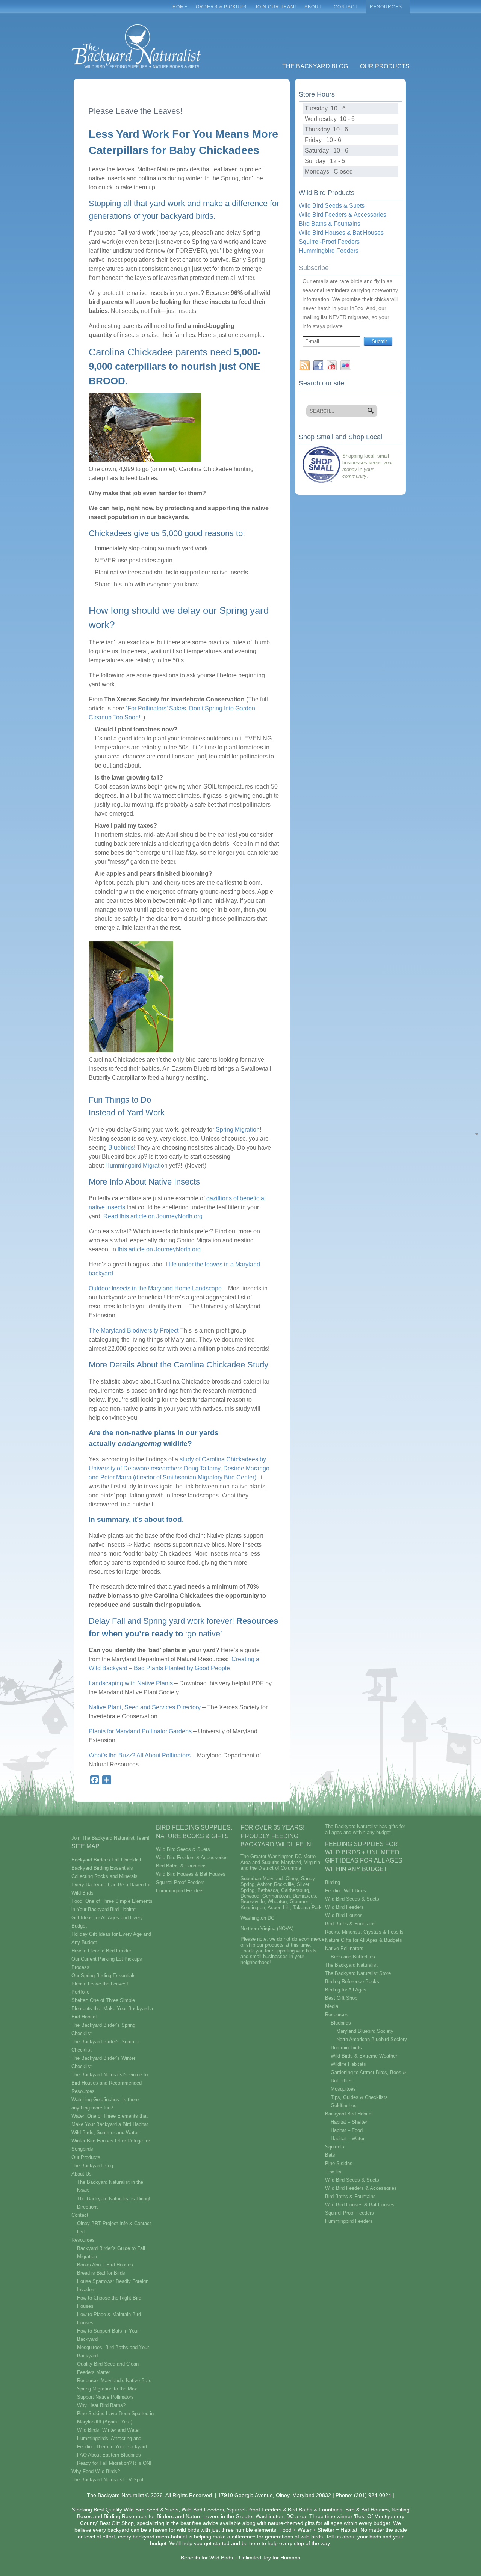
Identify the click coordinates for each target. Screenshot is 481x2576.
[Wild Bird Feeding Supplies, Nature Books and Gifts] (136, 18)
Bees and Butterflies (353, 1957)
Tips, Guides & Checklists (359, 2097)
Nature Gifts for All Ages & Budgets (364, 1940)
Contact (344, 9)
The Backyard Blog (315, 66)
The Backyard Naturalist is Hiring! (114, 2199)
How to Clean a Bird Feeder (101, 1951)
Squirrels (335, 2147)
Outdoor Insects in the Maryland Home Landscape (155, 1288)
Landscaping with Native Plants (131, 1683)
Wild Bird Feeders (344, 1907)
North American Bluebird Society (372, 2039)
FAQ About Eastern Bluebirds (109, 2455)
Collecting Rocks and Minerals (104, 1876)
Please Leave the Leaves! (100, 1984)
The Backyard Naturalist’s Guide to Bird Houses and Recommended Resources (110, 2083)
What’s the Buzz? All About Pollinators (140, 1755)
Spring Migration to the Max (107, 2389)
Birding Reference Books (352, 1981)
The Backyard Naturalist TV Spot (107, 2480)
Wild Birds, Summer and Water (105, 2133)
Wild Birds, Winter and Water (108, 2430)
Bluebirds (121, 1147)
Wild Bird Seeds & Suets (332, 206)
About (311, 9)
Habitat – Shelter (349, 2122)
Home (180, 7)
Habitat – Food (347, 2130)
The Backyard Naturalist (351, 1965)
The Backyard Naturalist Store (358, 1973)
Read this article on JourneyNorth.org (153, 1216)
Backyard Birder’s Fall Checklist (106, 1860)
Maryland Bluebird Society (365, 2031)
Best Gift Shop (341, 1998)
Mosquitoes (343, 2089)
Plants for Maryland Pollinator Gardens (140, 1731)
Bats (330, 2155)
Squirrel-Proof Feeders (329, 242)
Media (332, 2006)
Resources (384, 9)
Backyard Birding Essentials (102, 1868)
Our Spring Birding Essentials (104, 1975)
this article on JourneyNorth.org (159, 1249)
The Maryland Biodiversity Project (134, 1330)
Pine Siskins (339, 2163)
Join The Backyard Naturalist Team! (110, 1838)
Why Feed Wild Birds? (96, 2471)
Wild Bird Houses (344, 1915)
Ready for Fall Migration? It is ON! (114, 2463)
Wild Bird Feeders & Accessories (343, 215)
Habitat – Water (348, 2139)
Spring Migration (238, 1129)
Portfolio (80, 1992)
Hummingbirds (346, 2048)
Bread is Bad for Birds (101, 2273)
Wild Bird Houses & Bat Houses (341, 233)
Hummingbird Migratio (135, 1166)
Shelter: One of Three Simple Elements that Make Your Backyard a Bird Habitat (112, 2009)
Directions (88, 2207)
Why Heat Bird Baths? (101, 2405)
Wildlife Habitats (348, 2064)
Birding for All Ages (346, 1990)
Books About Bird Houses (105, 2265)
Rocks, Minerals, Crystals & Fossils (364, 1932)
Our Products (385, 66)
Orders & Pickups (221, 7)
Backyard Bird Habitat (349, 2114)
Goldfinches (344, 2105)
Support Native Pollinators (105, 2397)
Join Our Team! (275, 7)
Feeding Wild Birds (346, 1891)
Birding (333, 1882)
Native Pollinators (344, 1948)
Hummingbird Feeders (329, 251)
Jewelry (333, 2172)
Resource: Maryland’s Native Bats (114, 2380)
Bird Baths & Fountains (330, 224)
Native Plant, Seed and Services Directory (145, 1707)
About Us (82, 2174)
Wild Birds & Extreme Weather (364, 2056)
